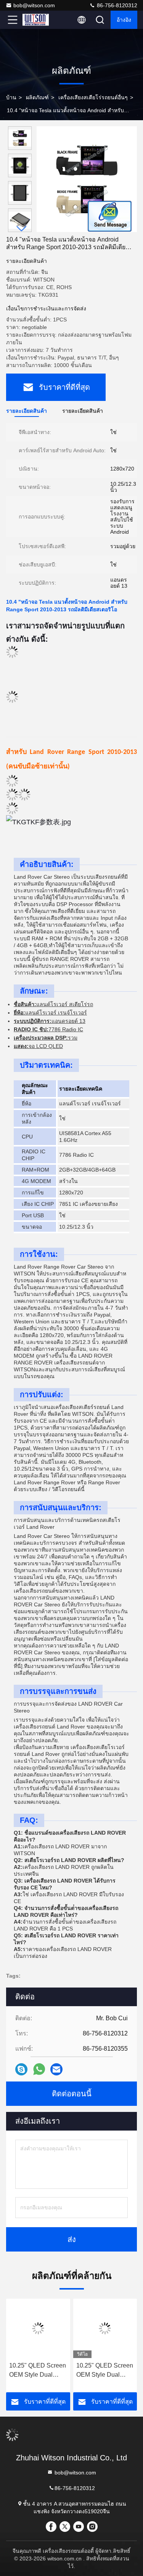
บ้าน (11, 97)
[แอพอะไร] (39, 2069)
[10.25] (38, 2328)
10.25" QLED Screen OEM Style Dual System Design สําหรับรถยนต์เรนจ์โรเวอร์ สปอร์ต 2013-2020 (38, 2371)
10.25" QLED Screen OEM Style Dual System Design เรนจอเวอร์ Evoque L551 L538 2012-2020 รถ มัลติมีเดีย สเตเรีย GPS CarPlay (105, 2371)
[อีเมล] (56, 2070)
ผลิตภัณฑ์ (37, 97)
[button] (22, 229)
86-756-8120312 (116, 5)
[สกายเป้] (21, 2070)
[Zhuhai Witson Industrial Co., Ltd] (38, 20)
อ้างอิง (124, 20)
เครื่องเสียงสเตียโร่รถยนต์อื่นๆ (93, 97)
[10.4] (87, 179)
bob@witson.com (34, 5)
